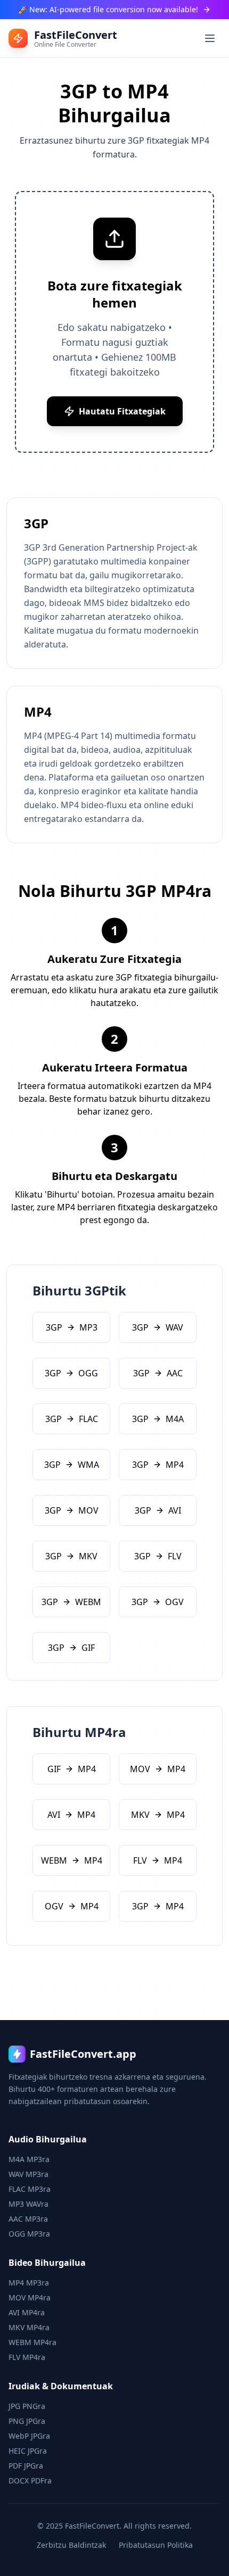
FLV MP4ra (27, 2357)
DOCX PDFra (30, 2481)
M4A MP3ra (29, 2159)
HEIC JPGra (28, 2451)
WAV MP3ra (28, 2174)
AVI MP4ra (27, 2312)
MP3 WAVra (28, 2204)
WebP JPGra (29, 2436)
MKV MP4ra (29, 2327)
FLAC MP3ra (30, 2189)
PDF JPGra (26, 2466)
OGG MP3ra (29, 2234)
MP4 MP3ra (29, 2283)
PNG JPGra (27, 2421)
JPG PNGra (27, 2406)
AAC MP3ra (28, 2219)
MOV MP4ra (30, 2297)
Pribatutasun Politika (156, 2545)
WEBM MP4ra (32, 2342)
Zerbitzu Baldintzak (71, 2545)
